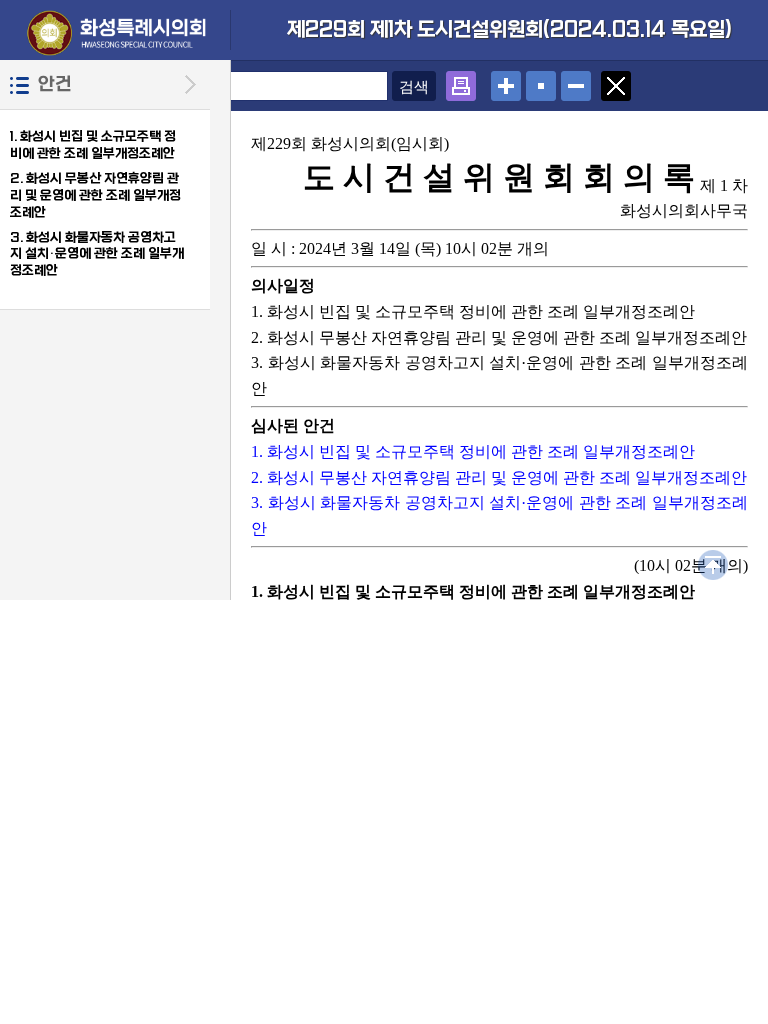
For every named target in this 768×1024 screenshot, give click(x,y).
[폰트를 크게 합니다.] (506, 80)
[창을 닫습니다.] (616, 80)
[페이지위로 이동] (713, 559)
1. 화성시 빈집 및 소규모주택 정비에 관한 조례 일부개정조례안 (93, 145)
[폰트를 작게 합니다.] (576, 80)
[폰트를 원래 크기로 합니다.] (541, 80)
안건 (55, 84)
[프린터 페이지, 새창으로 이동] (461, 80)
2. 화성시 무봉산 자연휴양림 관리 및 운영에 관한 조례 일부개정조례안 (95, 195)
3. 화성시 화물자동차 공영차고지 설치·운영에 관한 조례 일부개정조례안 (97, 254)
